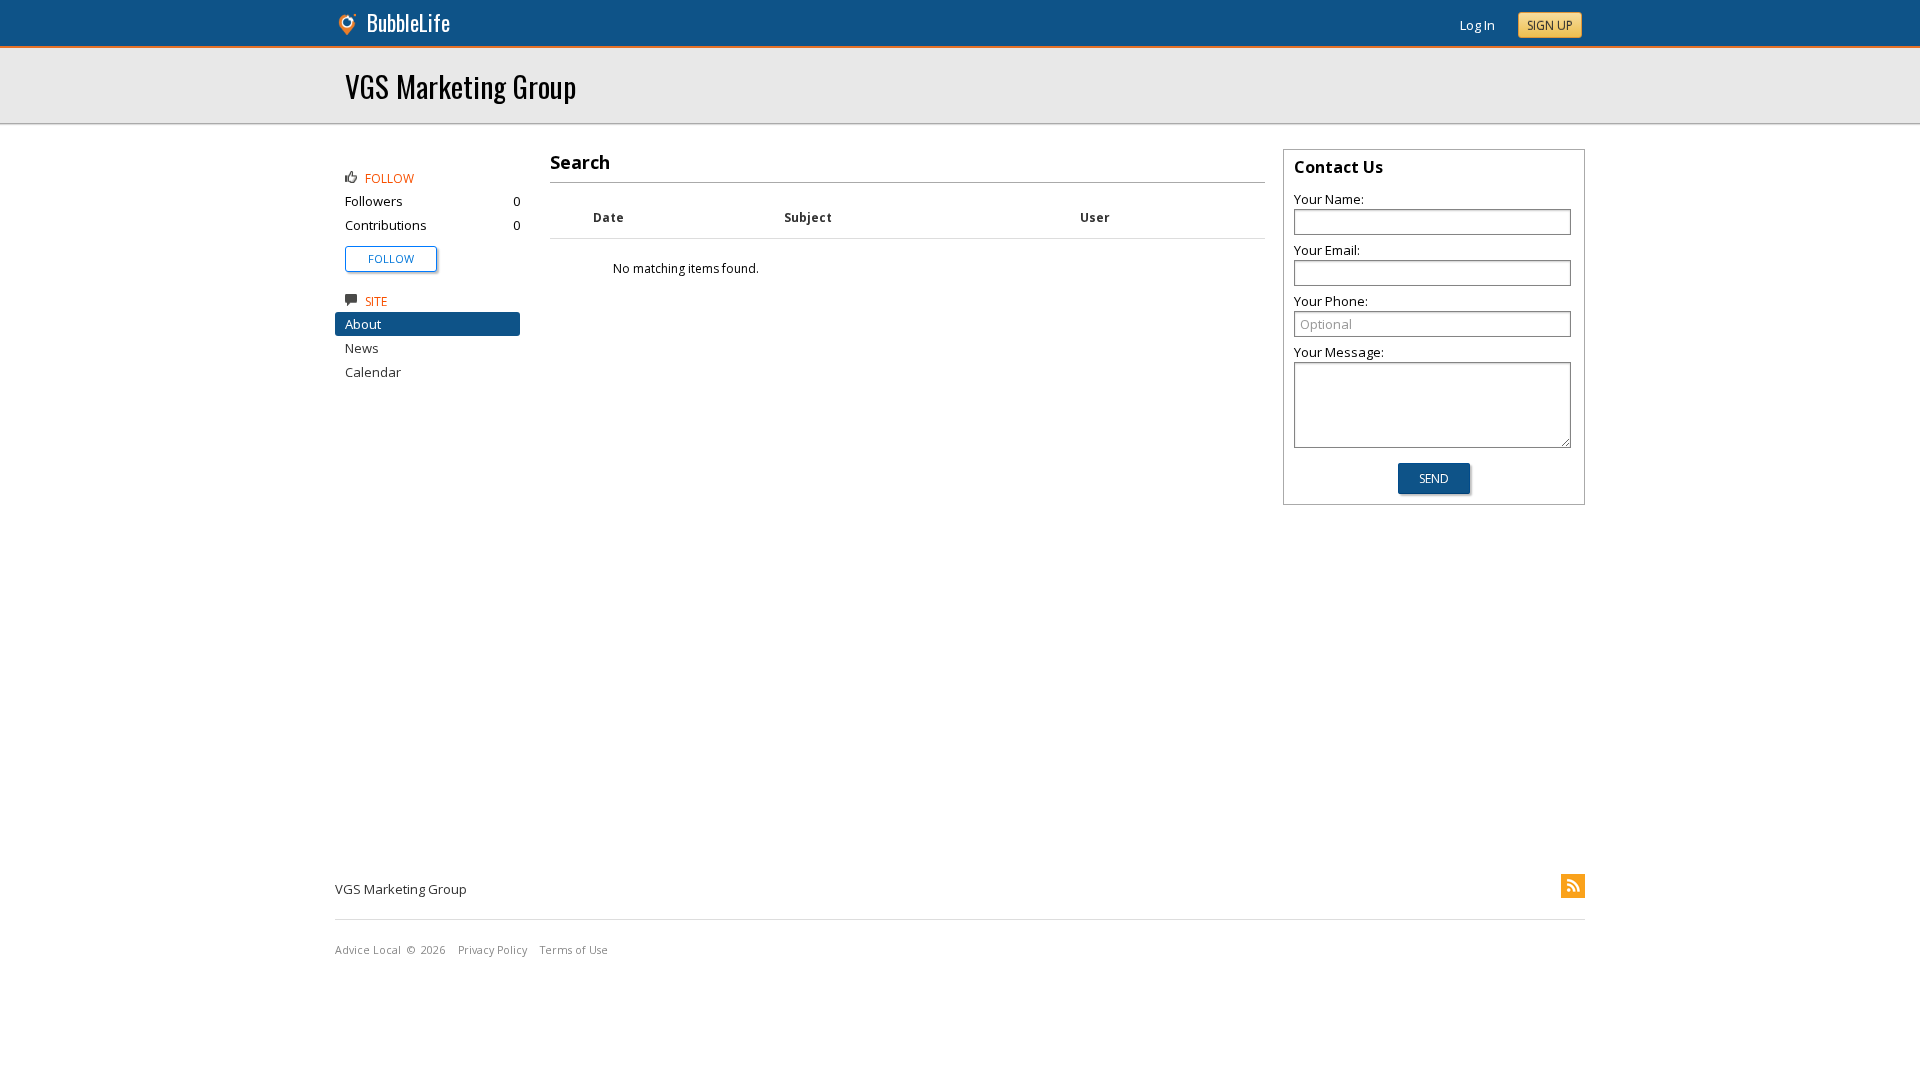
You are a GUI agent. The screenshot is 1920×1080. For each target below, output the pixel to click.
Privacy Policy (492, 950)
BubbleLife (408, 22)
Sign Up (1550, 25)
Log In (1477, 25)
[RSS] (1573, 886)
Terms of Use (574, 950)
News (362, 348)
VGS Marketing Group (460, 85)
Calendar (373, 372)
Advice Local (368, 950)
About (363, 324)
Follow (391, 258)
